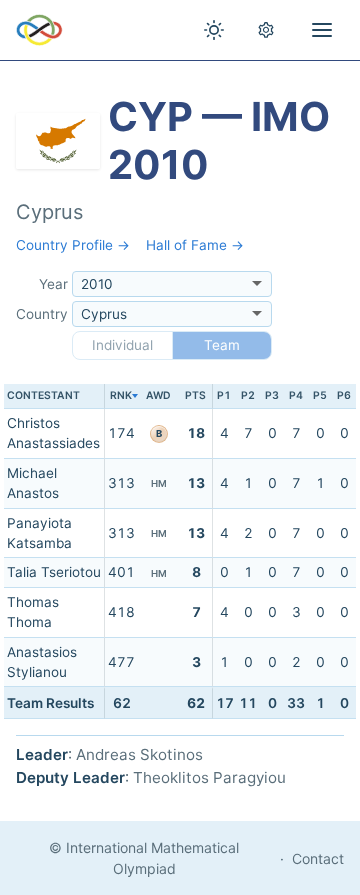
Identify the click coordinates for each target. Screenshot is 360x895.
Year (53, 284)
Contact (318, 858)
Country (42, 314)
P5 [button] (320, 395)
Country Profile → (73, 245)
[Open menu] (322, 30)
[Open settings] (266, 30)
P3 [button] (272, 395)
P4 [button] (296, 395)
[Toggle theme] (214, 30)
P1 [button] (224, 395)
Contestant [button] (43, 395)
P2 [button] (248, 395)
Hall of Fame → (195, 245)
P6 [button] (344, 395)
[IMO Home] (39, 30)
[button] (121, 396)
